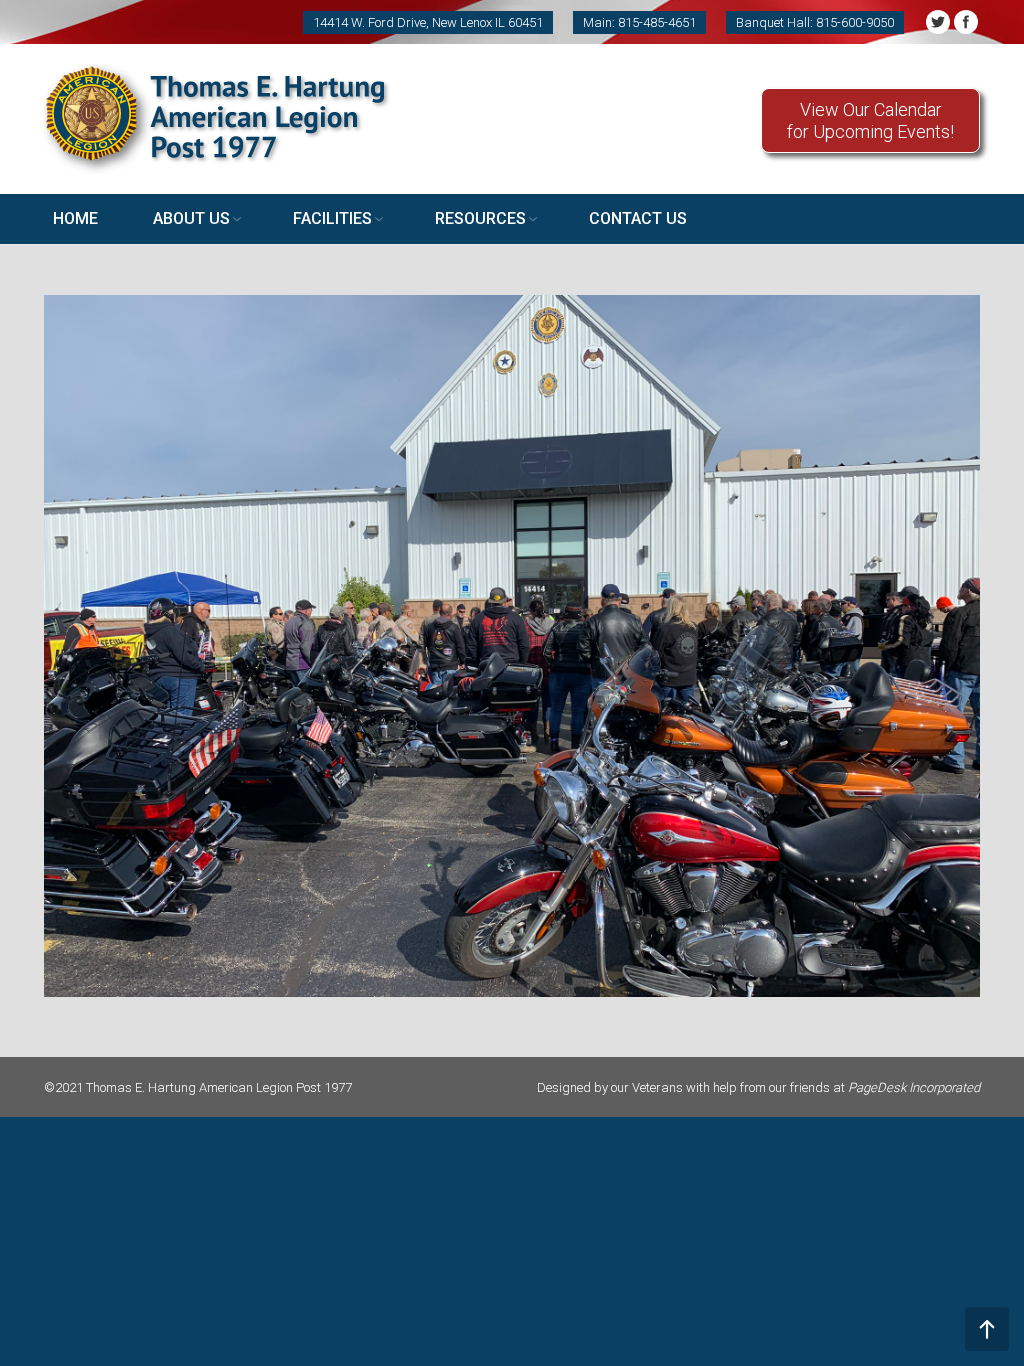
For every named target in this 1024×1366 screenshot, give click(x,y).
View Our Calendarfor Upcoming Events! (870, 120)
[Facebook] (966, 22)
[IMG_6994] (512, 646)
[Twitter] (938, 22)
